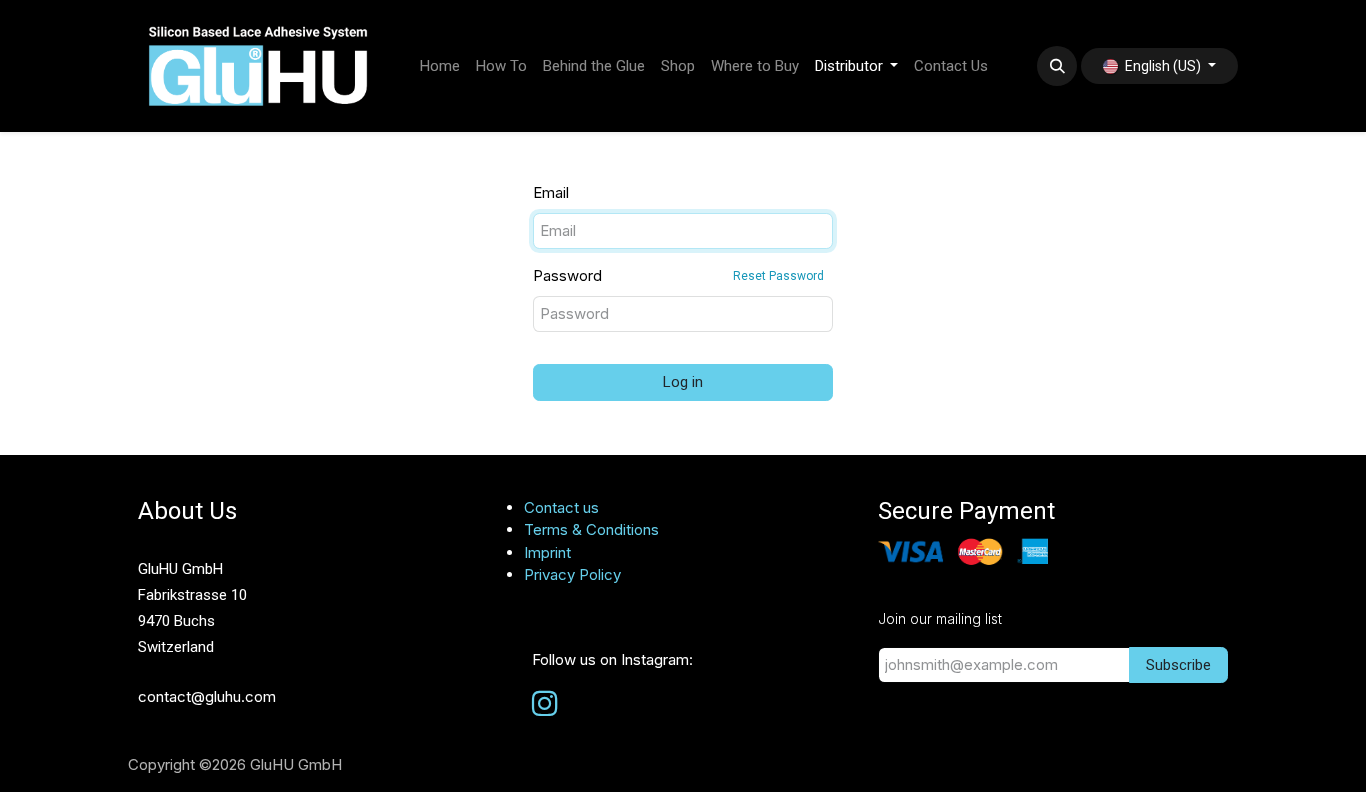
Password (678, 275)
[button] (1057, 66)
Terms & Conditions (591, 529)
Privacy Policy (572, 574)
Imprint (547, 552)
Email (551, 192)
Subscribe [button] (1178, 665)
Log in (683, 382)
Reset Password (778, 276)
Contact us (561, 507)
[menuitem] (440, 66)
